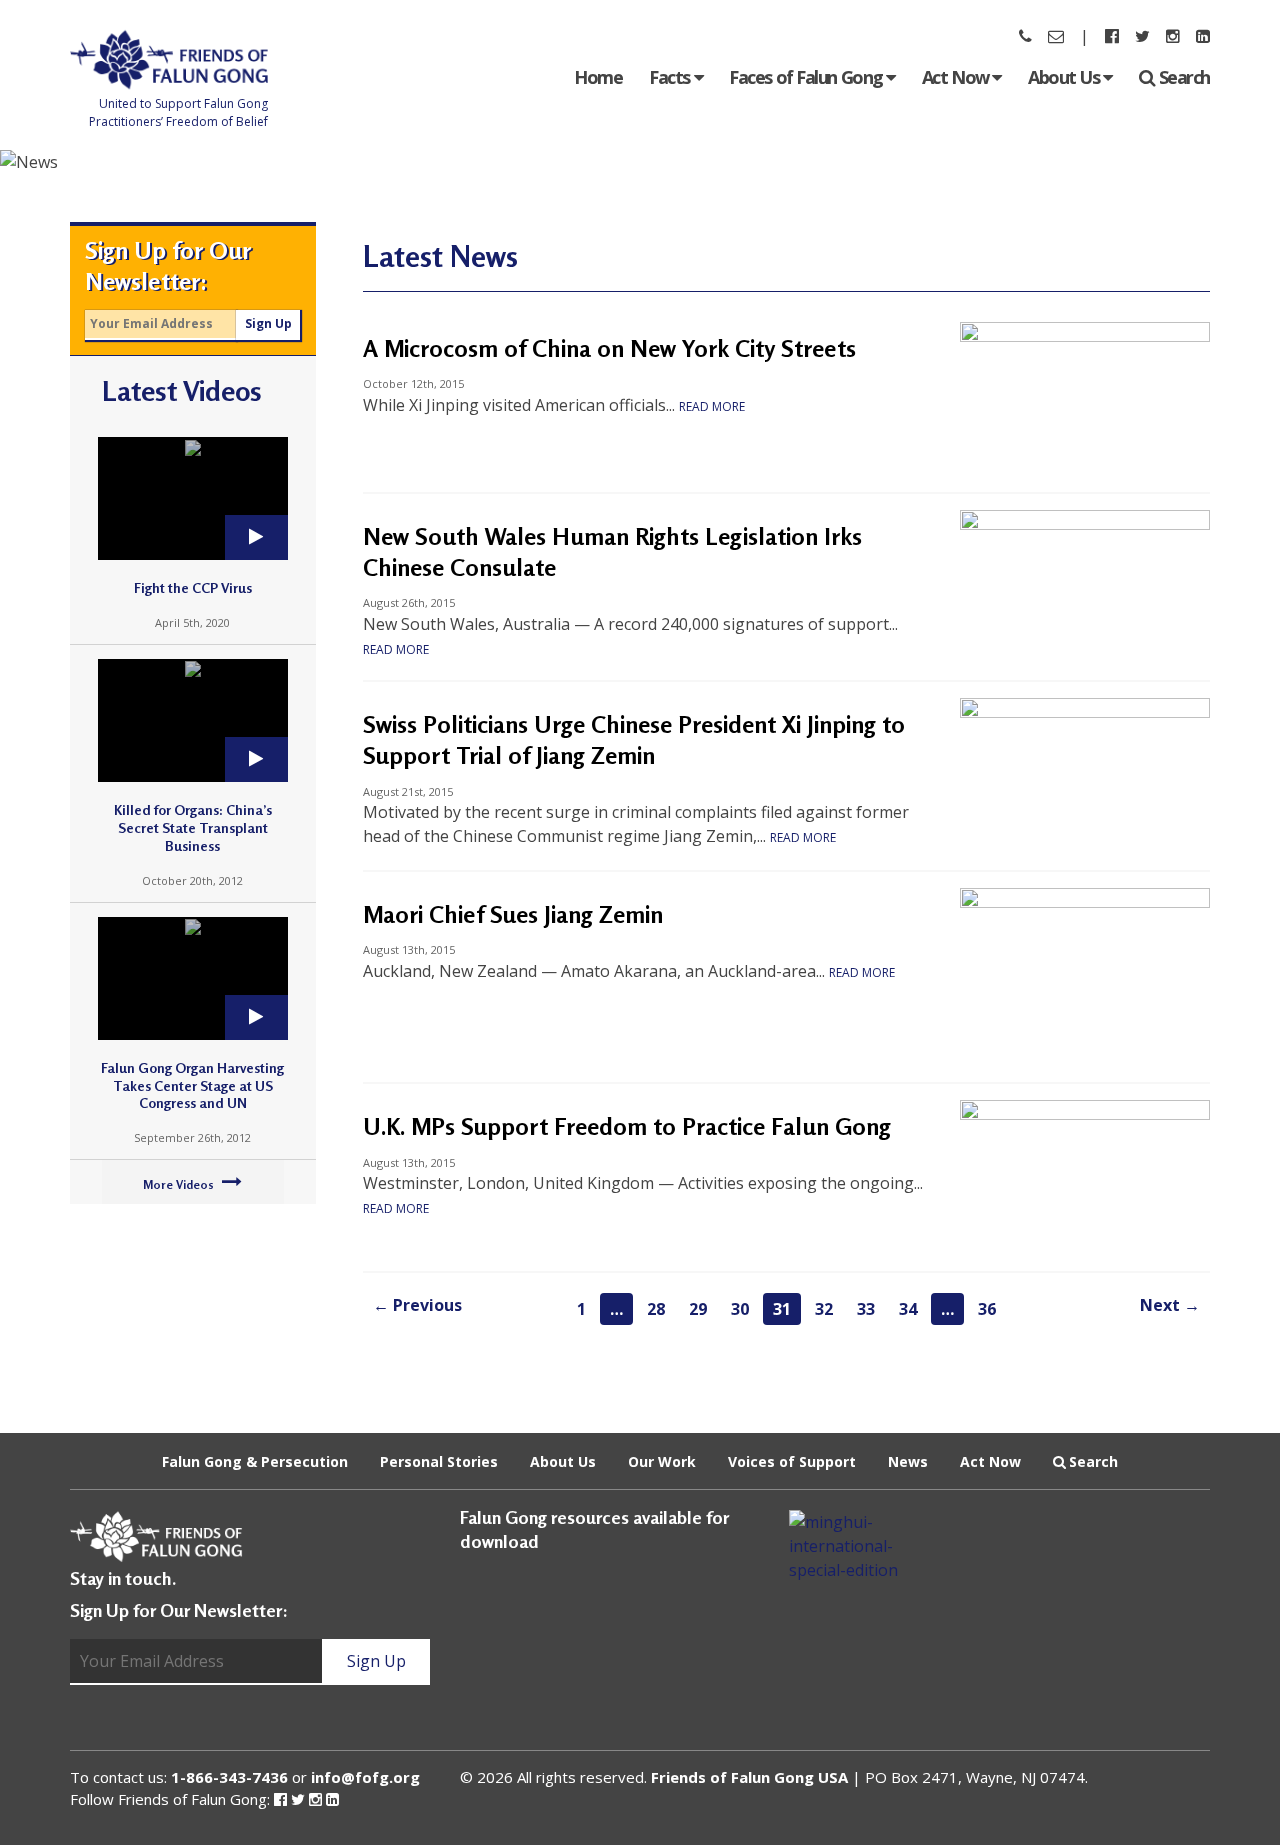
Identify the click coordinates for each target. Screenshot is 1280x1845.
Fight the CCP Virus (193, 587)
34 (908, 1309)
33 (866, 1309)
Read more (712, 406)
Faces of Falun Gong (807, 77)
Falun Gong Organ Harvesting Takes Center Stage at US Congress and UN (192, 1085)
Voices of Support (792, 1461)
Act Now (957, 77)
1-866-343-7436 (229, 1777)
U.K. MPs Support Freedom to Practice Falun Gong (627, 1126)
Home (598, 77)
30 (740, 1309)
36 (987, 1309)
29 (698, 1309)
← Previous (417, 1305)
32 (824, 1309)
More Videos (180, 1184)
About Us (1065, 77)
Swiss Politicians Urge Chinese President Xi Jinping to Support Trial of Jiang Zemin (634, 740)
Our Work (662, 1461)
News (908, 1461)
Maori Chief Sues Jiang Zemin (513, 914)
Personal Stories (439, 1461)
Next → (1170, 1305)
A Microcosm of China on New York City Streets (609, 348)
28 (656, 1309)
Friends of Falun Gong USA (749, 1777)
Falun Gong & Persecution (255, 1461)
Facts (671, 77)
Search (1184, 77)
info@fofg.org (365, 1777)
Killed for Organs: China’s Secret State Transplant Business (193, 827)
